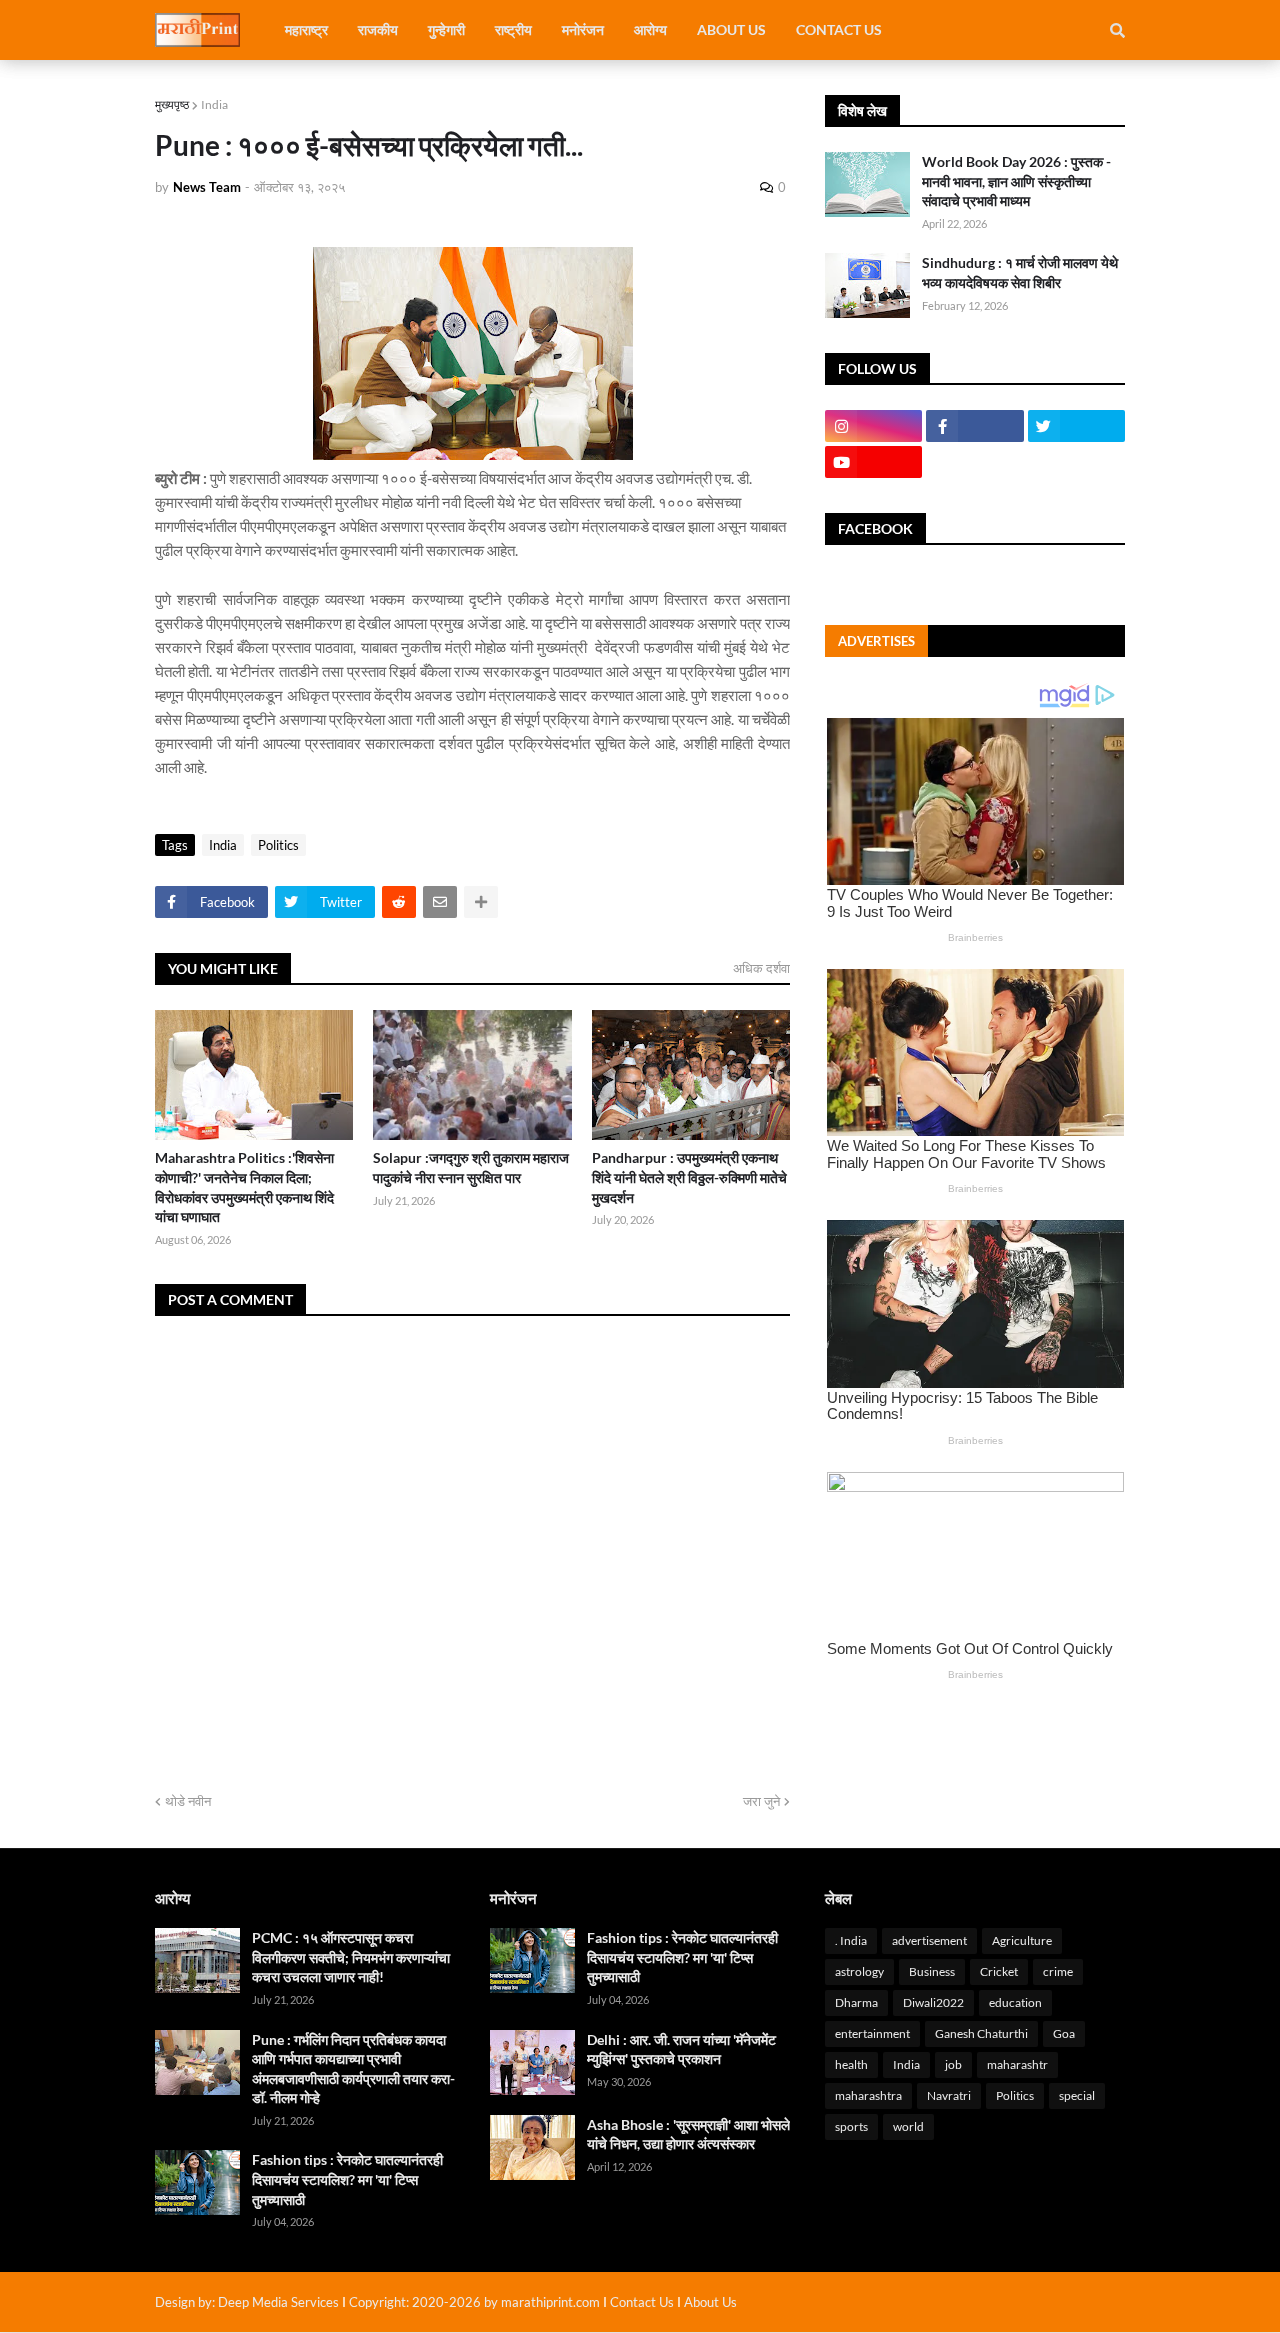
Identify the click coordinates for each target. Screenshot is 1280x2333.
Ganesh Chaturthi (981, 2033)
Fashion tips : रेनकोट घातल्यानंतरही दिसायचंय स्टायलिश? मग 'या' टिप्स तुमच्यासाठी (347, 2179)
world (908, 2126)
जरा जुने (761, 1801)
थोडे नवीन (188, 1801)
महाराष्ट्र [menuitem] (306, 29)
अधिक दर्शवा (761, 968)
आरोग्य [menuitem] (650, 29)
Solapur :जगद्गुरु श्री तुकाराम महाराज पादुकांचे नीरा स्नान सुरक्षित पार (471, 1167)
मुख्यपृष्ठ (172, 104)
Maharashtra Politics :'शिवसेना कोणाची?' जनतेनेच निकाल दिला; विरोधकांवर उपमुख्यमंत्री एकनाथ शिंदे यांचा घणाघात (244, 1187)
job (953, 2064)
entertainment (872, 2033)
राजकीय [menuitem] (378, 29)
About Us (710, 2302)
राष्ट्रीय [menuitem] (513, 29)
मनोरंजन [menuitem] (583, 29)
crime (1058, 1971)
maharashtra (868, 2095)
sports (851, 2126)
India (214, 104)
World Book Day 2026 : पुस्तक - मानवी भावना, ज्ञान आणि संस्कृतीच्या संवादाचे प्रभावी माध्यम (1016, 181)
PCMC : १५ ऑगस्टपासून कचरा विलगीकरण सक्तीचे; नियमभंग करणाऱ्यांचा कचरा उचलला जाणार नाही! (351, 1957)
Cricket (999, 1971)
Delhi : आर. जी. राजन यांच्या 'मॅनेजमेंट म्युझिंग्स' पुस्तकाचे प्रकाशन (681, 2049)
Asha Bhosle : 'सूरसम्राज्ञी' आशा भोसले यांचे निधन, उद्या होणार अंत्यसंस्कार (688, 2134)
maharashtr (1017, 2064)
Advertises (876, 641)
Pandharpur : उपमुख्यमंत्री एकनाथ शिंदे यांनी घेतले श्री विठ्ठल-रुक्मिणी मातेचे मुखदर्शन (689, 1177)
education (1015, 2002)
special (1077, 2095)
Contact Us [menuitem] (839, 29)
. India (851, 1940)
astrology (859, 1971)
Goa (1064, 2033)
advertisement (929, 1940)
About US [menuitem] (731, 29)
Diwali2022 (933, 2002)
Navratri (949, 2095)
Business (932, 1971)
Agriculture (1022, 1940)
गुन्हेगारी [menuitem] (446, 29)
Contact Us (642, 2302)
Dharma (856, 2002)
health (851, 2064)
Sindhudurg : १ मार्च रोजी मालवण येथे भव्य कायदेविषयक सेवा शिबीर (1020, 272)
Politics (278, 845)
